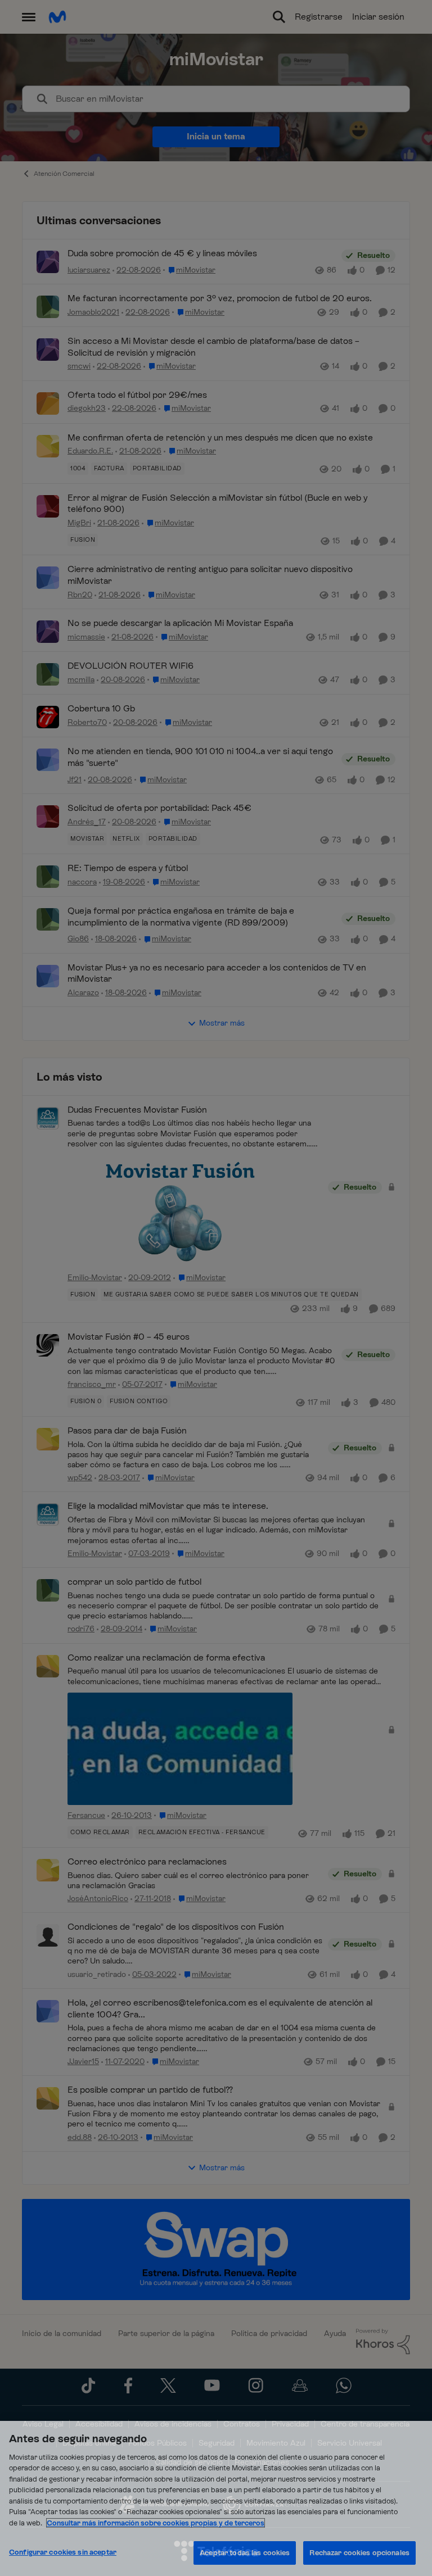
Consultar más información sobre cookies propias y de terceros (156, 2523)
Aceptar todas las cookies (245, 2553)
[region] (216, 2498)
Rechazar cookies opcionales (359, 2553)
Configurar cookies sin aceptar (63, 2552)
